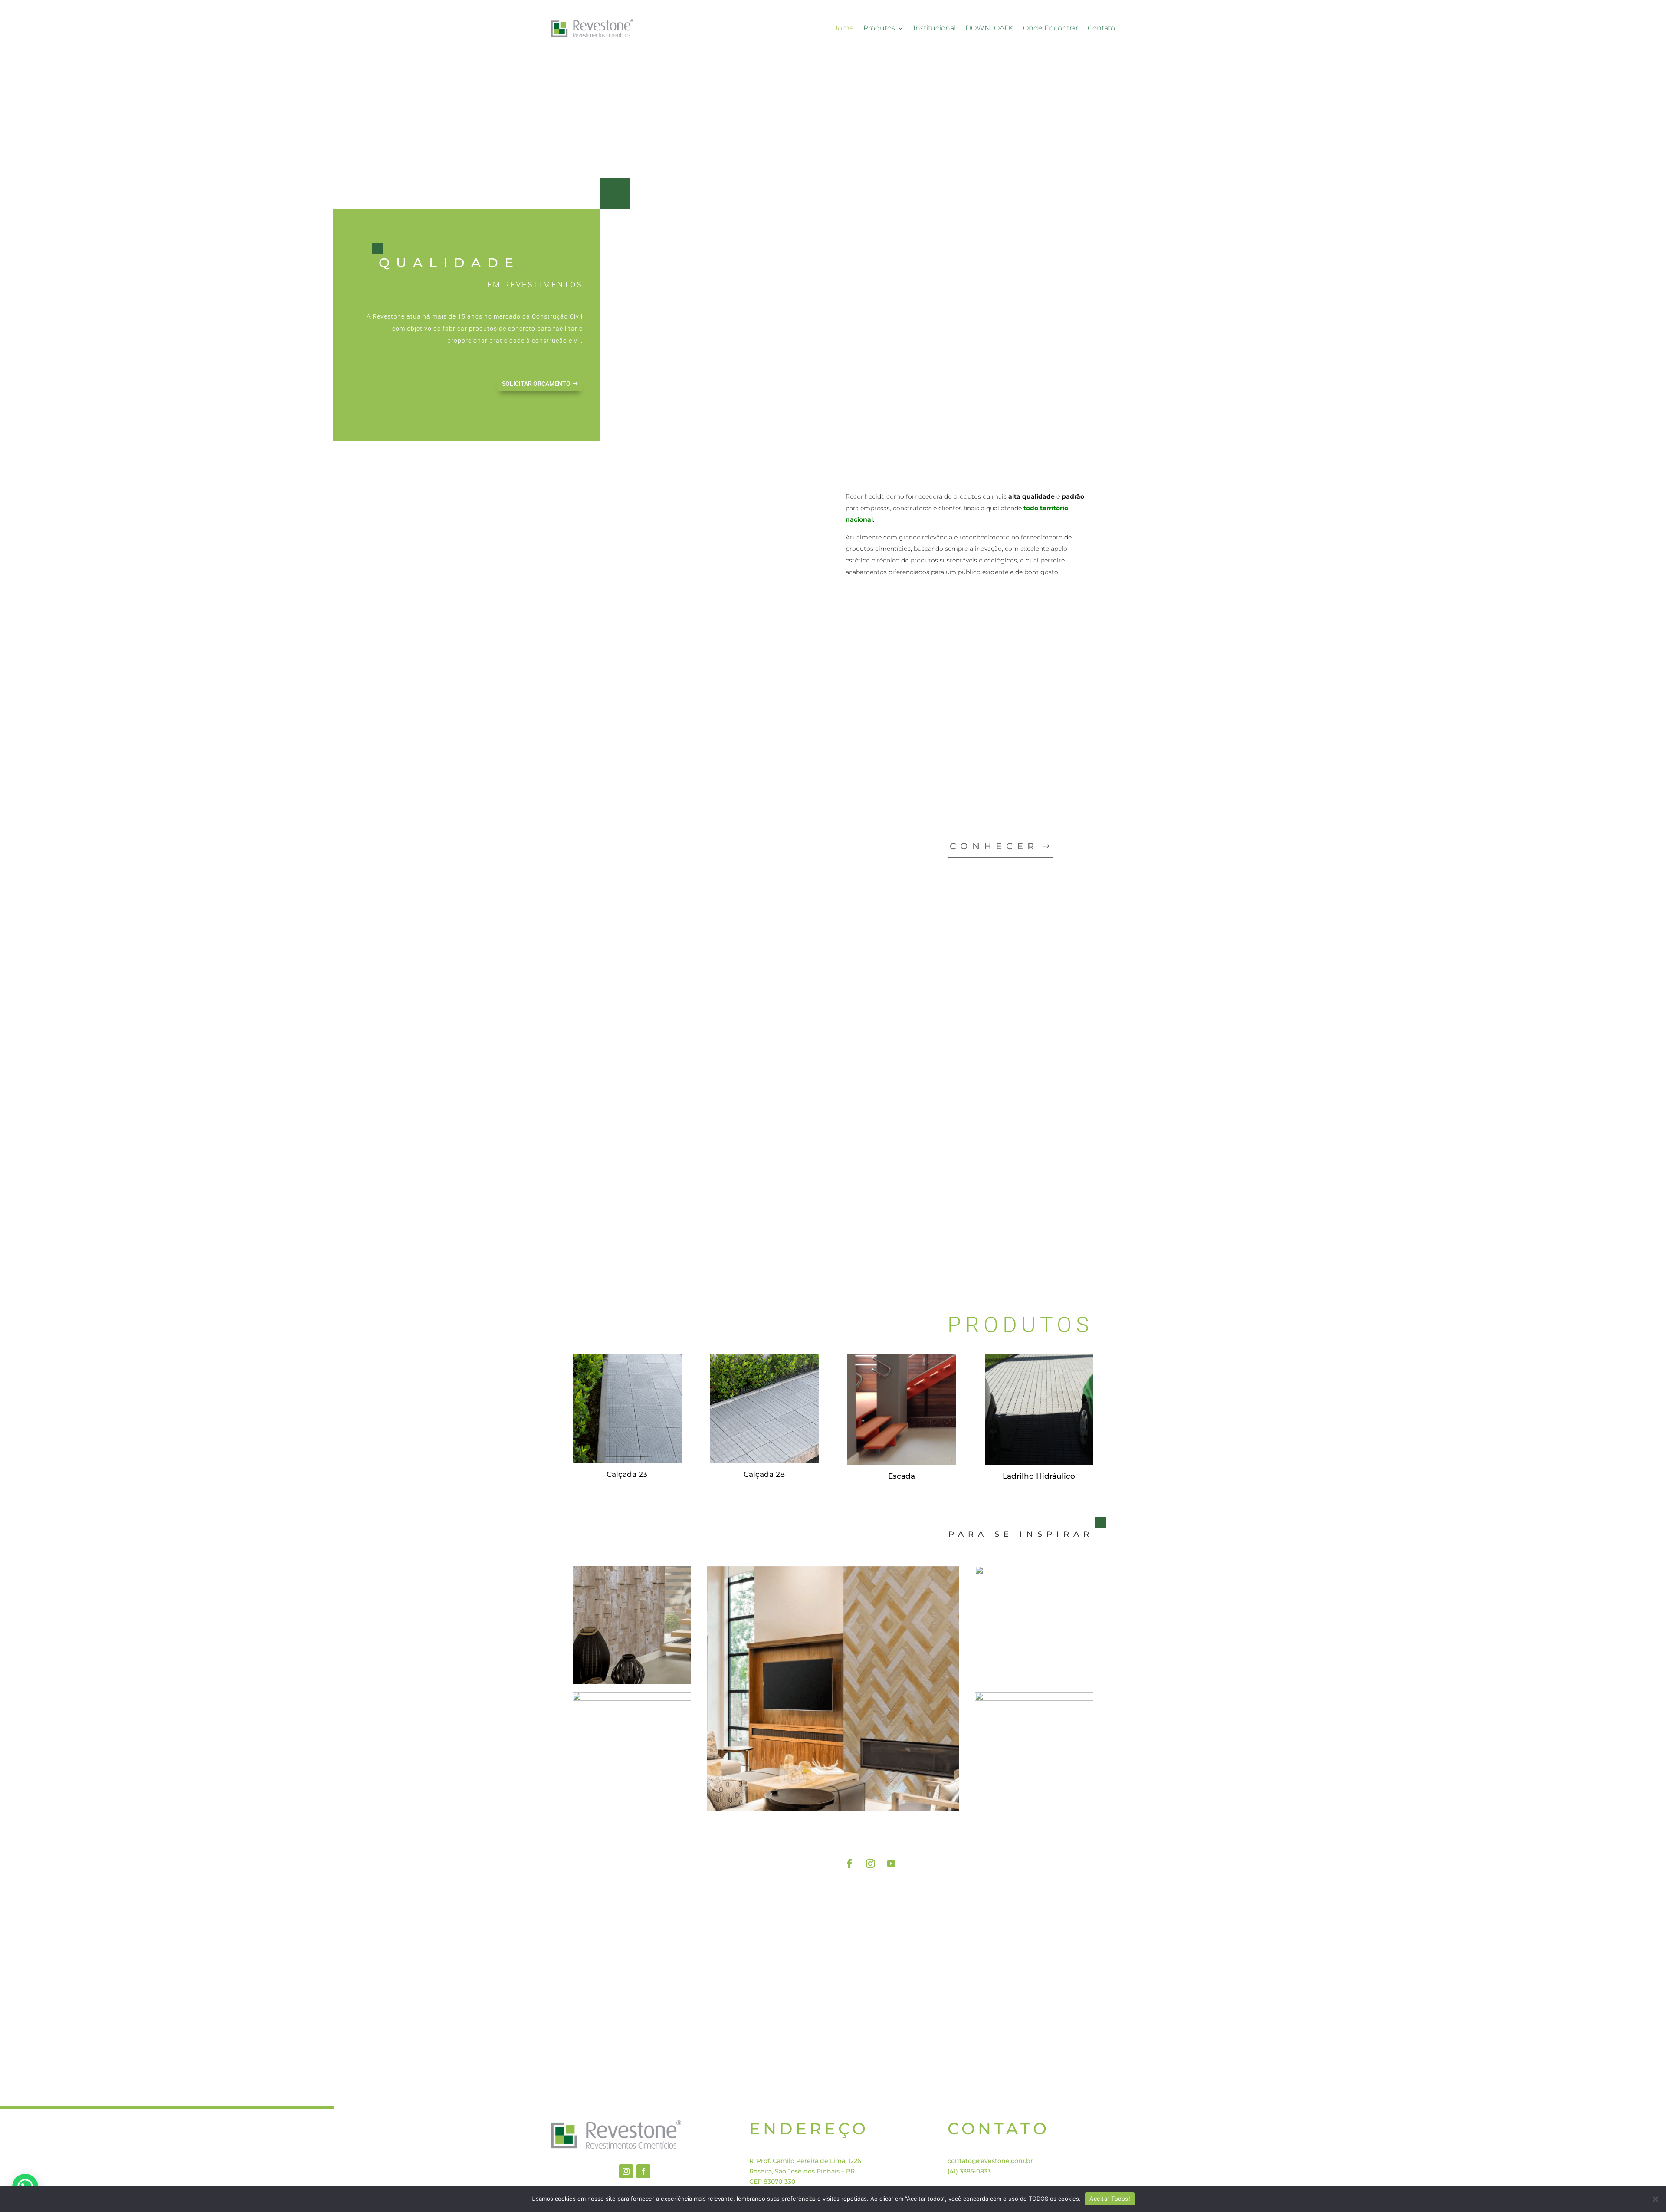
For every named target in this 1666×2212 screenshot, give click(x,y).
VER (1021, 1229)
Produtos (879, 28)
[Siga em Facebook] (849, 1864)
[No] (1655, 2199)
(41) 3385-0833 (969, 2171)
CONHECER (994, 846)
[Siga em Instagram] (870, 1864)
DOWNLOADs (989, 28)
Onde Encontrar (1051, 28)
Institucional (935, 28)
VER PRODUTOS (1038, 1832)
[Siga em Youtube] (891, 1864)
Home (843, 28)
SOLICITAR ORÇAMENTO (536, 384)
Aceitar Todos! (1110, 2199)
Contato (1101, 28)
